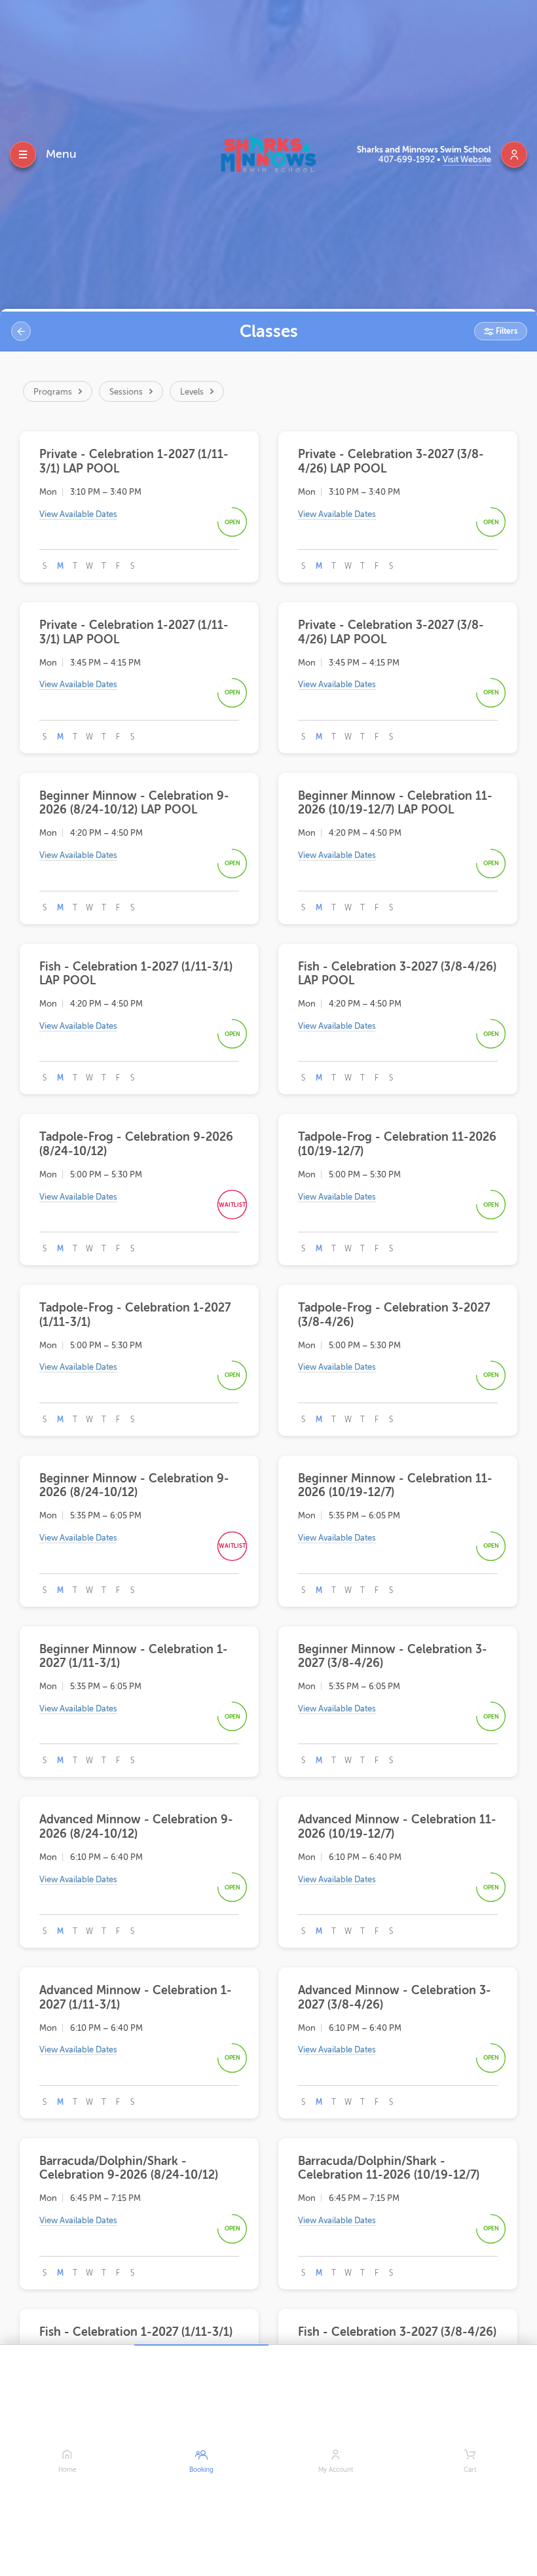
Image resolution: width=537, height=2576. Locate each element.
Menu (61, 154)
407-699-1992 (408, 159)
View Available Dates (78, 514)
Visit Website (467, 159)
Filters (506, 331)
